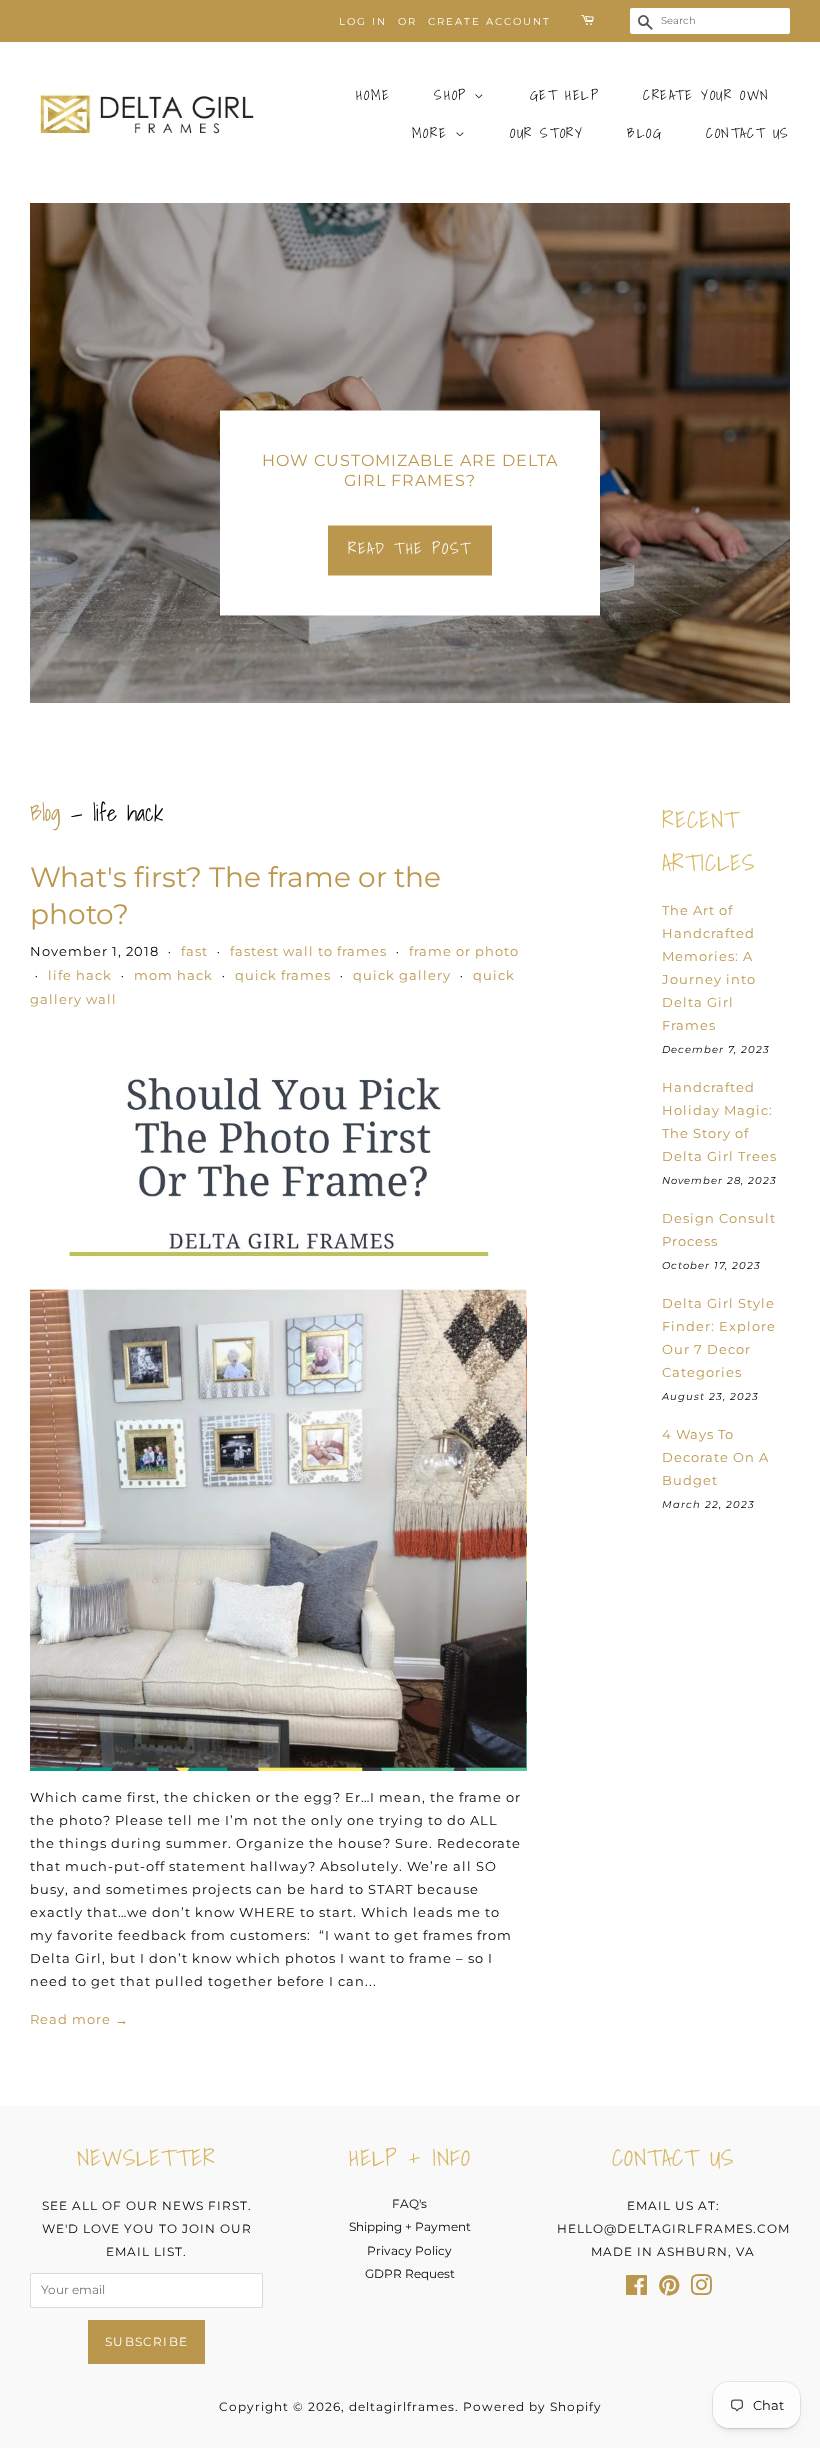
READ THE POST (410, 548)
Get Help (565, 95)
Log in (363, 21)
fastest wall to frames (308, 951)
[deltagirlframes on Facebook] (636, 2289)
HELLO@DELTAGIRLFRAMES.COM (673, 2228)
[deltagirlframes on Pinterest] (669, 2289)
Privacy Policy (409, 2250)
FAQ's (409, 2203)
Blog (644, 133)
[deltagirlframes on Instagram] (701, 2289)
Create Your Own (706, 95)
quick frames (283, 975)
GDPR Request (410, 2273)
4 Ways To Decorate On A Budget (715, 1457)
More (433, 133)
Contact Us (748, 133)
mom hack (173, 975)
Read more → (79, 2019)
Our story (546, 133)
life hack (80, 975)
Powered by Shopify (532, 2406)
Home (373, 95)
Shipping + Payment (410, 2226)
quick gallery (402, 975)
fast (194, 951)
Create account (489, 21)
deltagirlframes (402, 2406)
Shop (454, 95)
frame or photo (464, 951)
